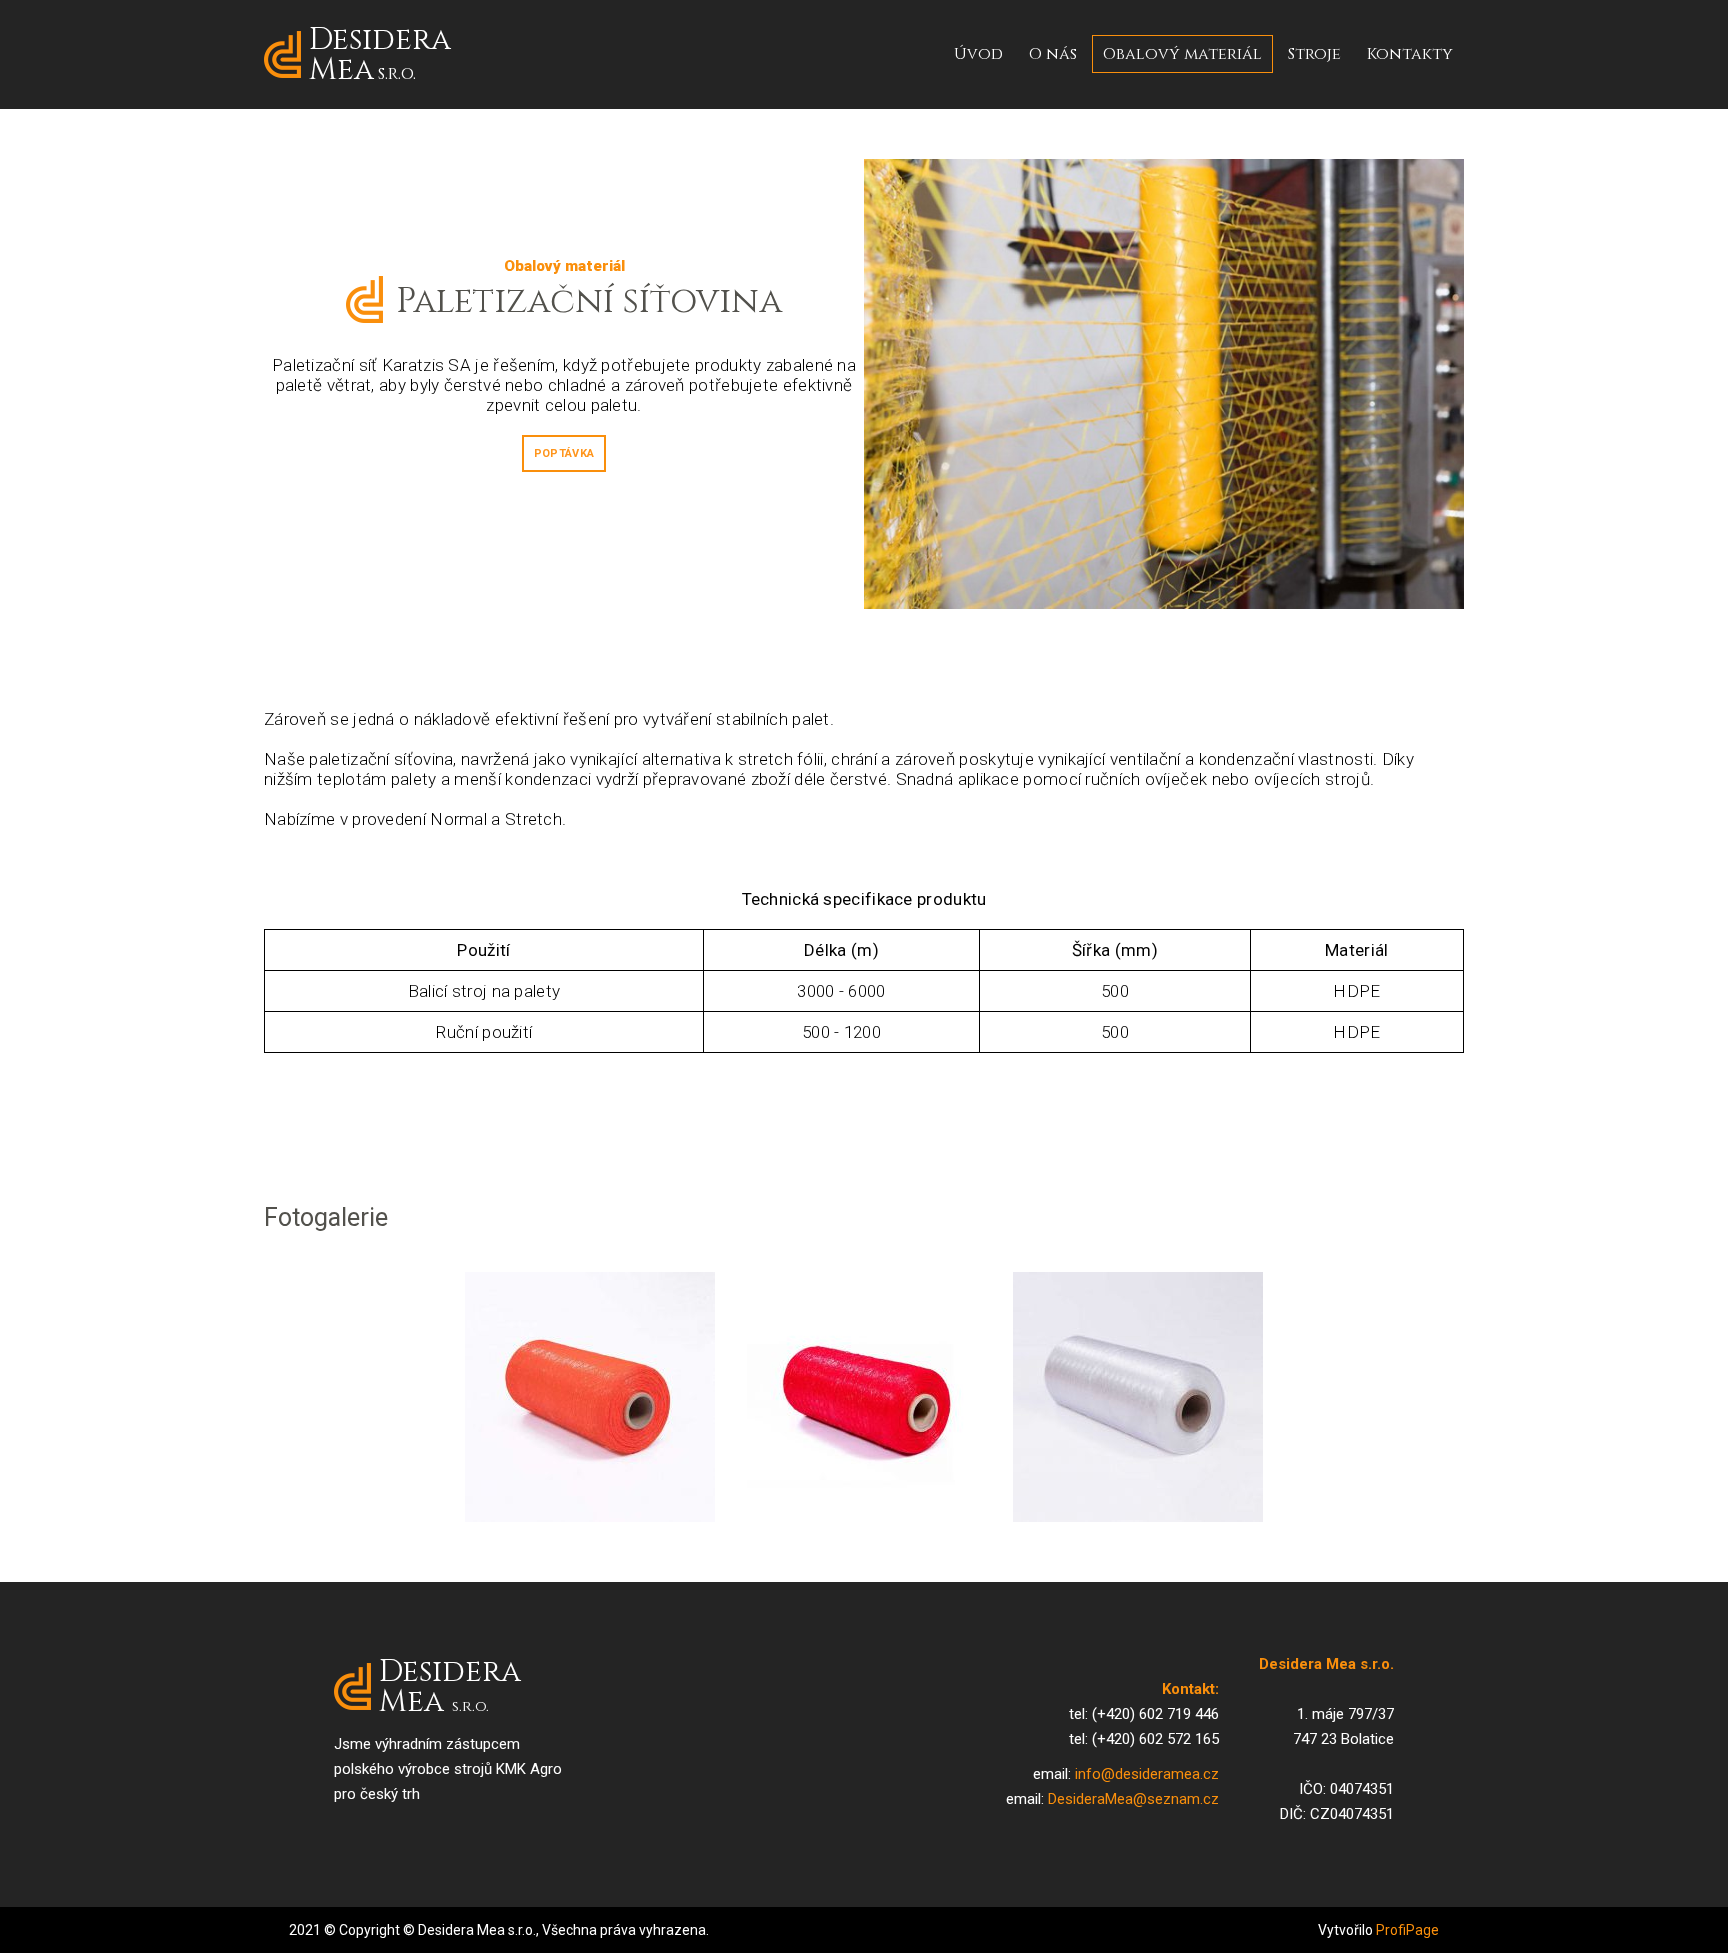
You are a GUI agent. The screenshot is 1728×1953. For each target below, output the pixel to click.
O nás (1053, 54)
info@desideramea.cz (1147, 1774)
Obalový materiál (1182, 54)
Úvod (978, 54)
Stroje (1314, 54)
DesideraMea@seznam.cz (1133, 1799)
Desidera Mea (380, 54)
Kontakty (1410, 54)
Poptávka (564, 453)
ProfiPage (1407, 1930)
